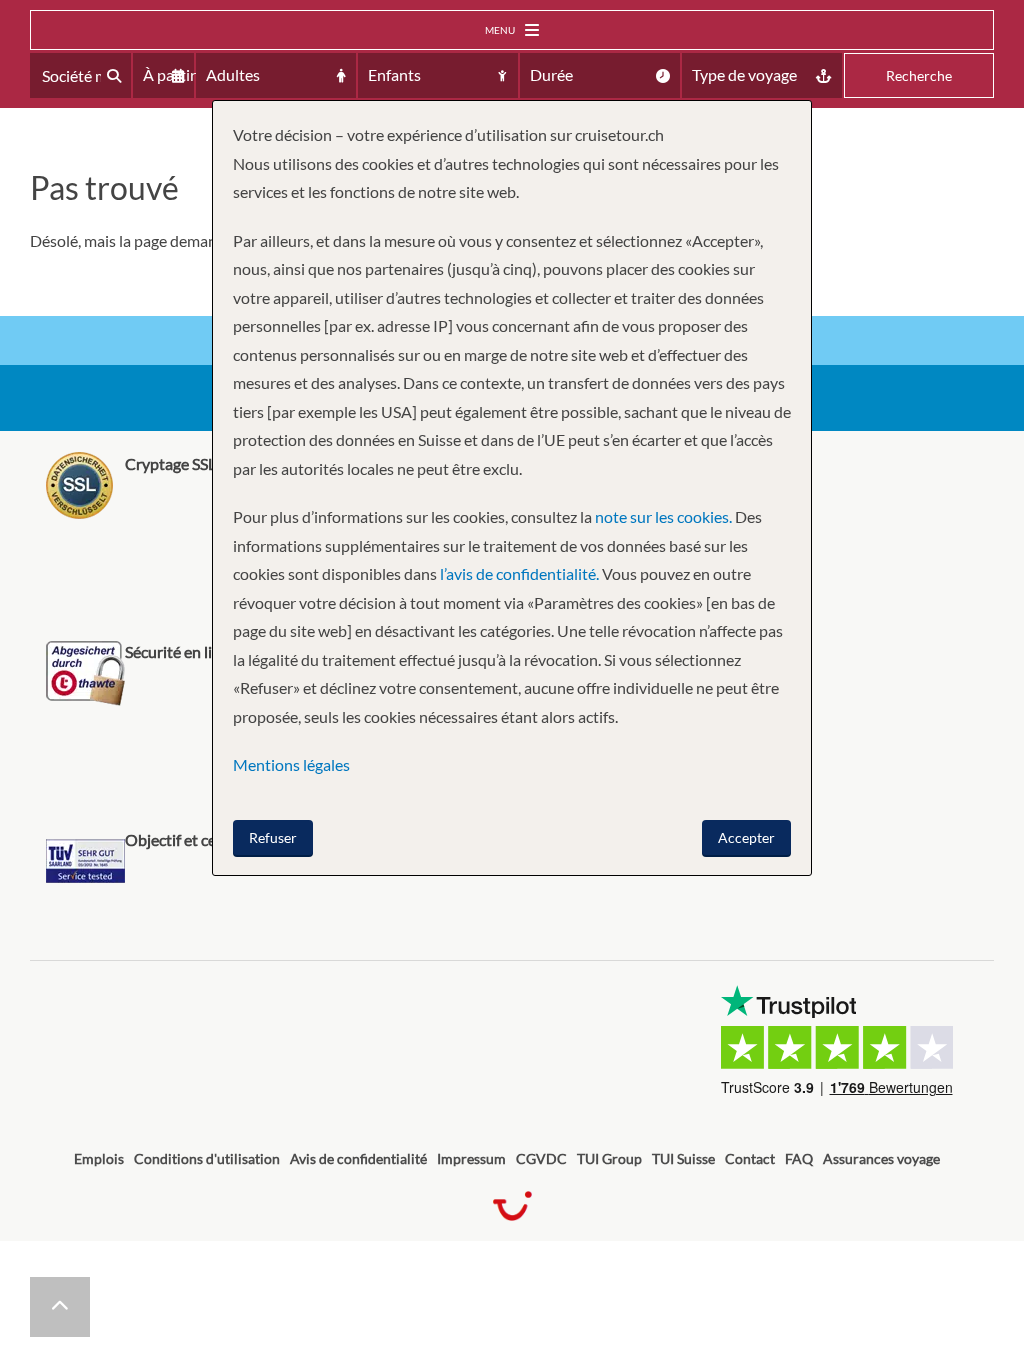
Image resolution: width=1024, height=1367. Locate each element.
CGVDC (541, 1158)
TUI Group (609, 1158)
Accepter (746, 837)
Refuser (273, 837)
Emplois (99, 1158)
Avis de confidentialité (358, 1158)
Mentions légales (291, 764)
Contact (750, 1158)
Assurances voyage (881, 1158)
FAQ (799, 1158)
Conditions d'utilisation (207, 1158)
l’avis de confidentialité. (519, 573)
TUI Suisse (683, 1158)
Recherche (919, 75)
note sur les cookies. (663, 516)
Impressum (471, 1158)
